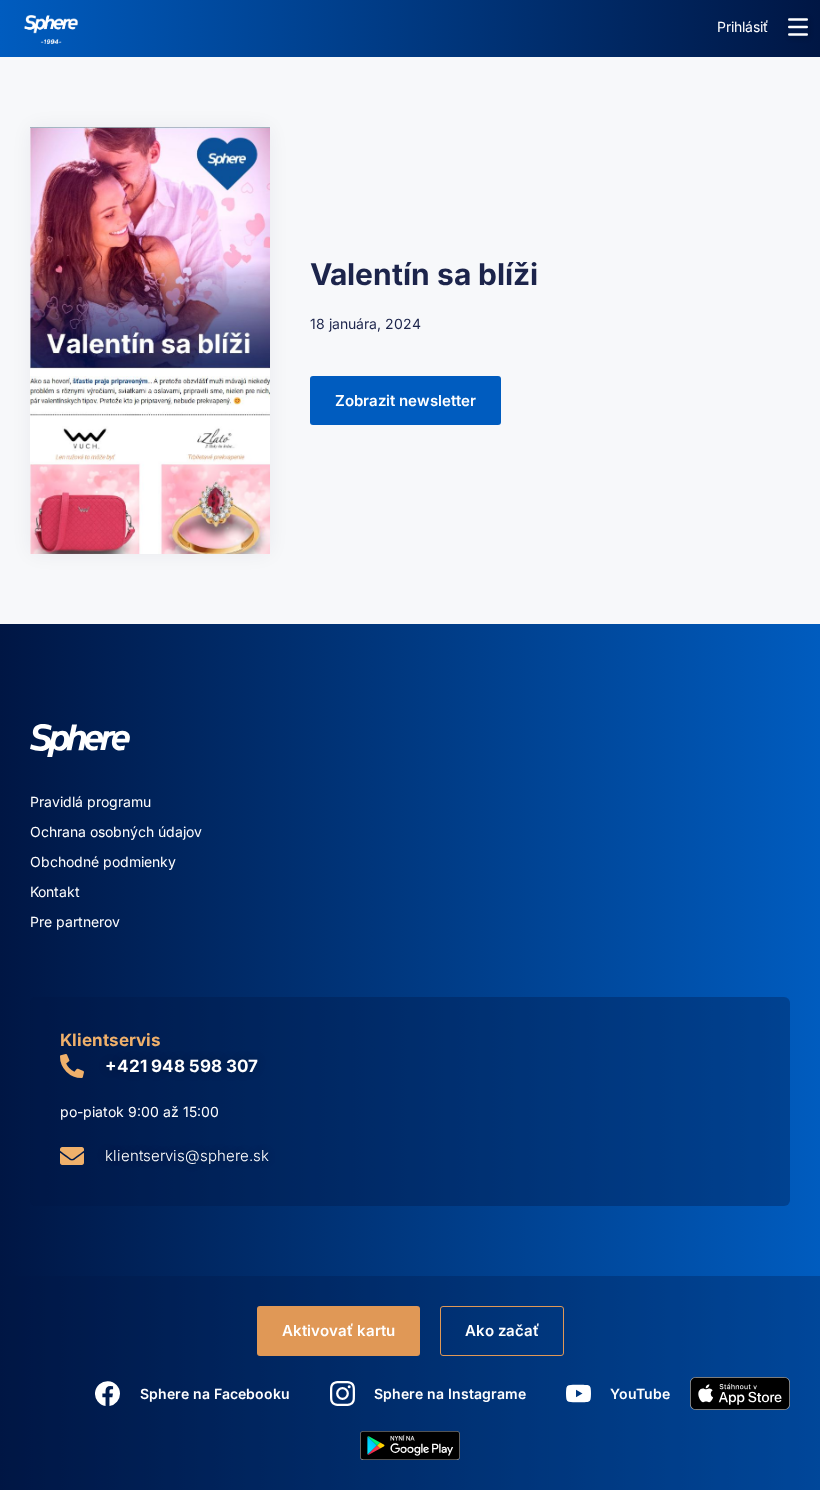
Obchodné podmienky (103, 861)
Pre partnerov (75, 921)
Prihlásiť (742, 26)
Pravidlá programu (90, 801)
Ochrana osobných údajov (116, 831)
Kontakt (55, 891)
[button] (798, 27)
